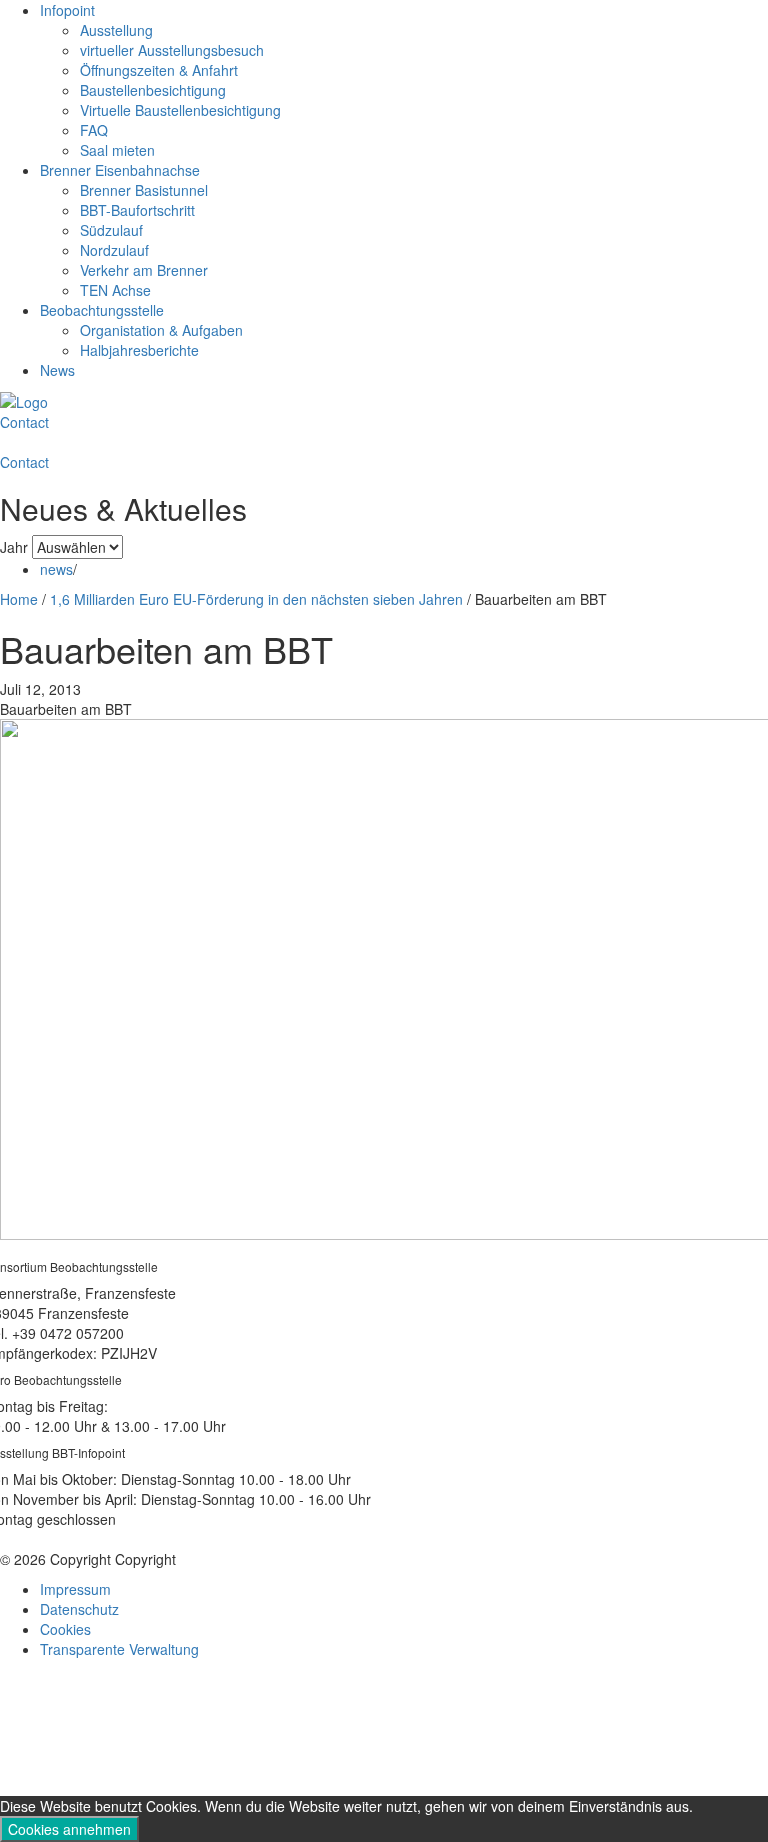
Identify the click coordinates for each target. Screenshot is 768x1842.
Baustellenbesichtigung (153, 90)
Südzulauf (111, 230)
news (56, 569)
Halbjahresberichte (139, 350)
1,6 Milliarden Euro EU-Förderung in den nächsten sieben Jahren (256, 599)
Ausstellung (116, 30)
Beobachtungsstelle (102, 310)
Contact (24, 422)
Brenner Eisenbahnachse (120, 170)
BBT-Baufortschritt (137, 210)
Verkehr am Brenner (144, 270)
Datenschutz (79, 1609)
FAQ (94, 130)
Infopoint (67, 10)
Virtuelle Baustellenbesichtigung (180, 110)
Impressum (75, 1589)
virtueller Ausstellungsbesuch (172, 50)
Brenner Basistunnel (144, 190)
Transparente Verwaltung (119, 1649)
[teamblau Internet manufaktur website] (384, 1730)
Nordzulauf (114, 250)
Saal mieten (117, 150)
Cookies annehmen (69, 1829)
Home (19, 599)
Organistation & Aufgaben (161, 330)
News (57, 370)
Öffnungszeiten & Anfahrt (159, 70)
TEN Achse (115, 290)
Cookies (65, 1629)
